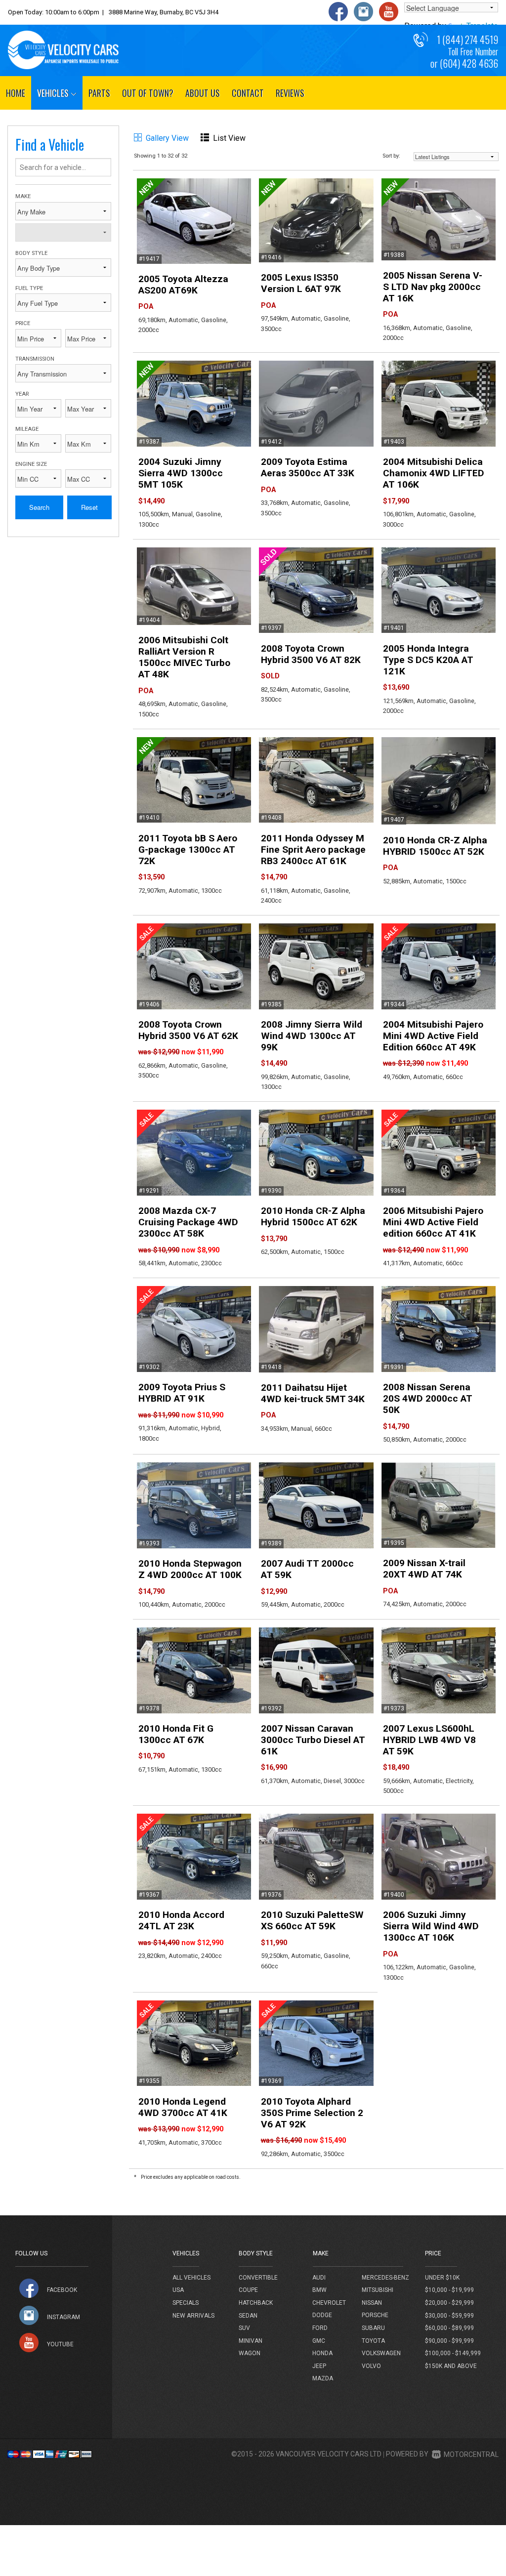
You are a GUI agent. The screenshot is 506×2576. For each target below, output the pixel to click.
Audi (319, 2278)
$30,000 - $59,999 (449, 2316)
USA (178, 2290)
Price (23, 323)
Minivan (251, 2341)
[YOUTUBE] (29, 2343)
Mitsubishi (378, 2290)
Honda (322, 2353)
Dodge (322, 2315)
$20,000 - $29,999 (449, 2303)
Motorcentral (471, 2454)
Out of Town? (148, 93)
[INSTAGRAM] (29, 2315)
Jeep (319, 2366)
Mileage (27, 429)
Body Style (31, 253)
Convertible (258, 2278)
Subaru (373, 2328)
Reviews (290, 93)
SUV (244, 2328)
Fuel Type (29, 288)
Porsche (375, 2315)
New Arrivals (193, 2316)
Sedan (248, 2316)
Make (23, 196)
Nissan (372, 2303)
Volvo (371, 2366)
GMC (319, 2341)
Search (39, 507)
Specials (186, 2303)
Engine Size (31, 464)
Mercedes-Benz (385, 2278)
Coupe (248, 2290)
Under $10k (442, 2278)
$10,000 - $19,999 (449, 2290)
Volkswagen (381, 2353)
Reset (89, 507)
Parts (99, 93)
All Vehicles (191, 2278)
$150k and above (451, 2366)
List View (229, 138)
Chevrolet (329, 2303)
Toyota (373, 2341)
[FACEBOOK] (29, 2288)
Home (16, 93)
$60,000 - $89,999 (449, 2328)
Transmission (35, 359)
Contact (248, 93)
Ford (320, 2328)
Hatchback (256, 2303)
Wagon (250, 2353)
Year (22, 394)
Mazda (323, 2378)
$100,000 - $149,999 (453, 2353)
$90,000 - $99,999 (449, 2341)
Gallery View (167, 138)
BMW (319, 2290)
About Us (203, 93)
